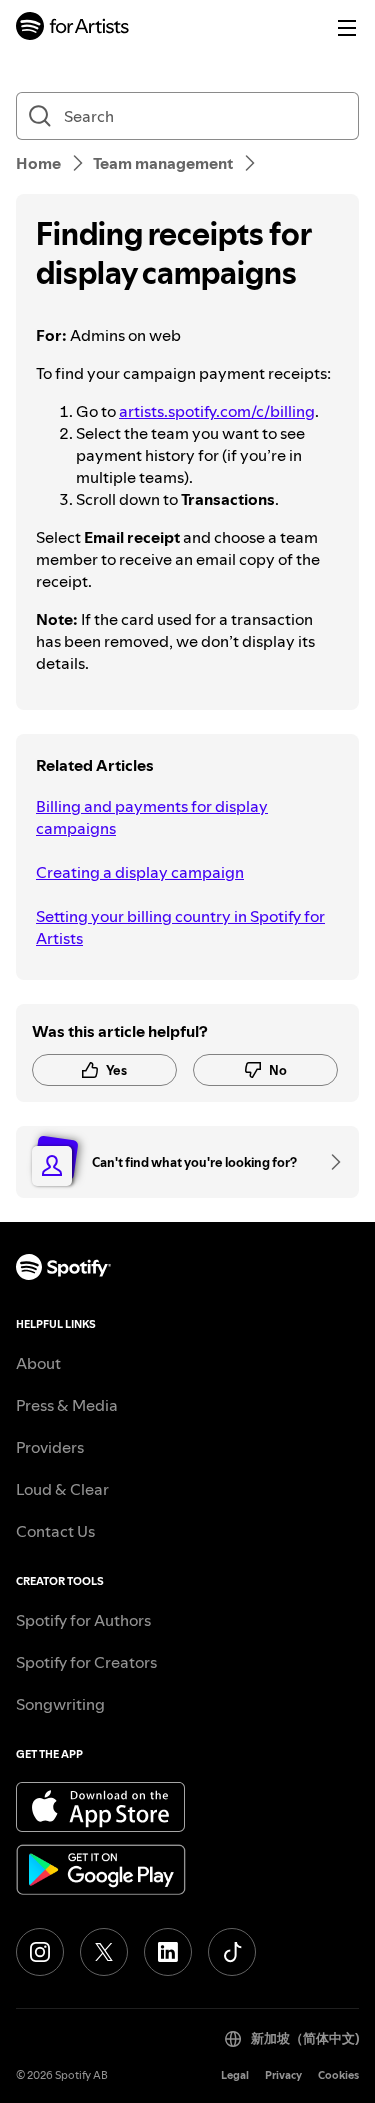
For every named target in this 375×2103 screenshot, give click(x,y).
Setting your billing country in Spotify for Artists (180, 927)
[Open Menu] (347, 28)
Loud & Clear (62, 1489)
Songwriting (60, 1704)
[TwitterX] (104, 1952)
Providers (50, 1447)
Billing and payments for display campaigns (152, 817)
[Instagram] (40, 1952)
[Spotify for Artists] (73, 28)
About (38, 1363)
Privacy (283, 2075)
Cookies (338, 2075)
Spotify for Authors (83, 1620)
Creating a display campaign (140, 872)
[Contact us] (329, 1162)
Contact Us (55, 1531)
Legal (235, 2075)
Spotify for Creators (86, 1662)
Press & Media (67, 1405)
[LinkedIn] (168, 1952)
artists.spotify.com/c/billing (217, 411)
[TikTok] (232, 1952)
